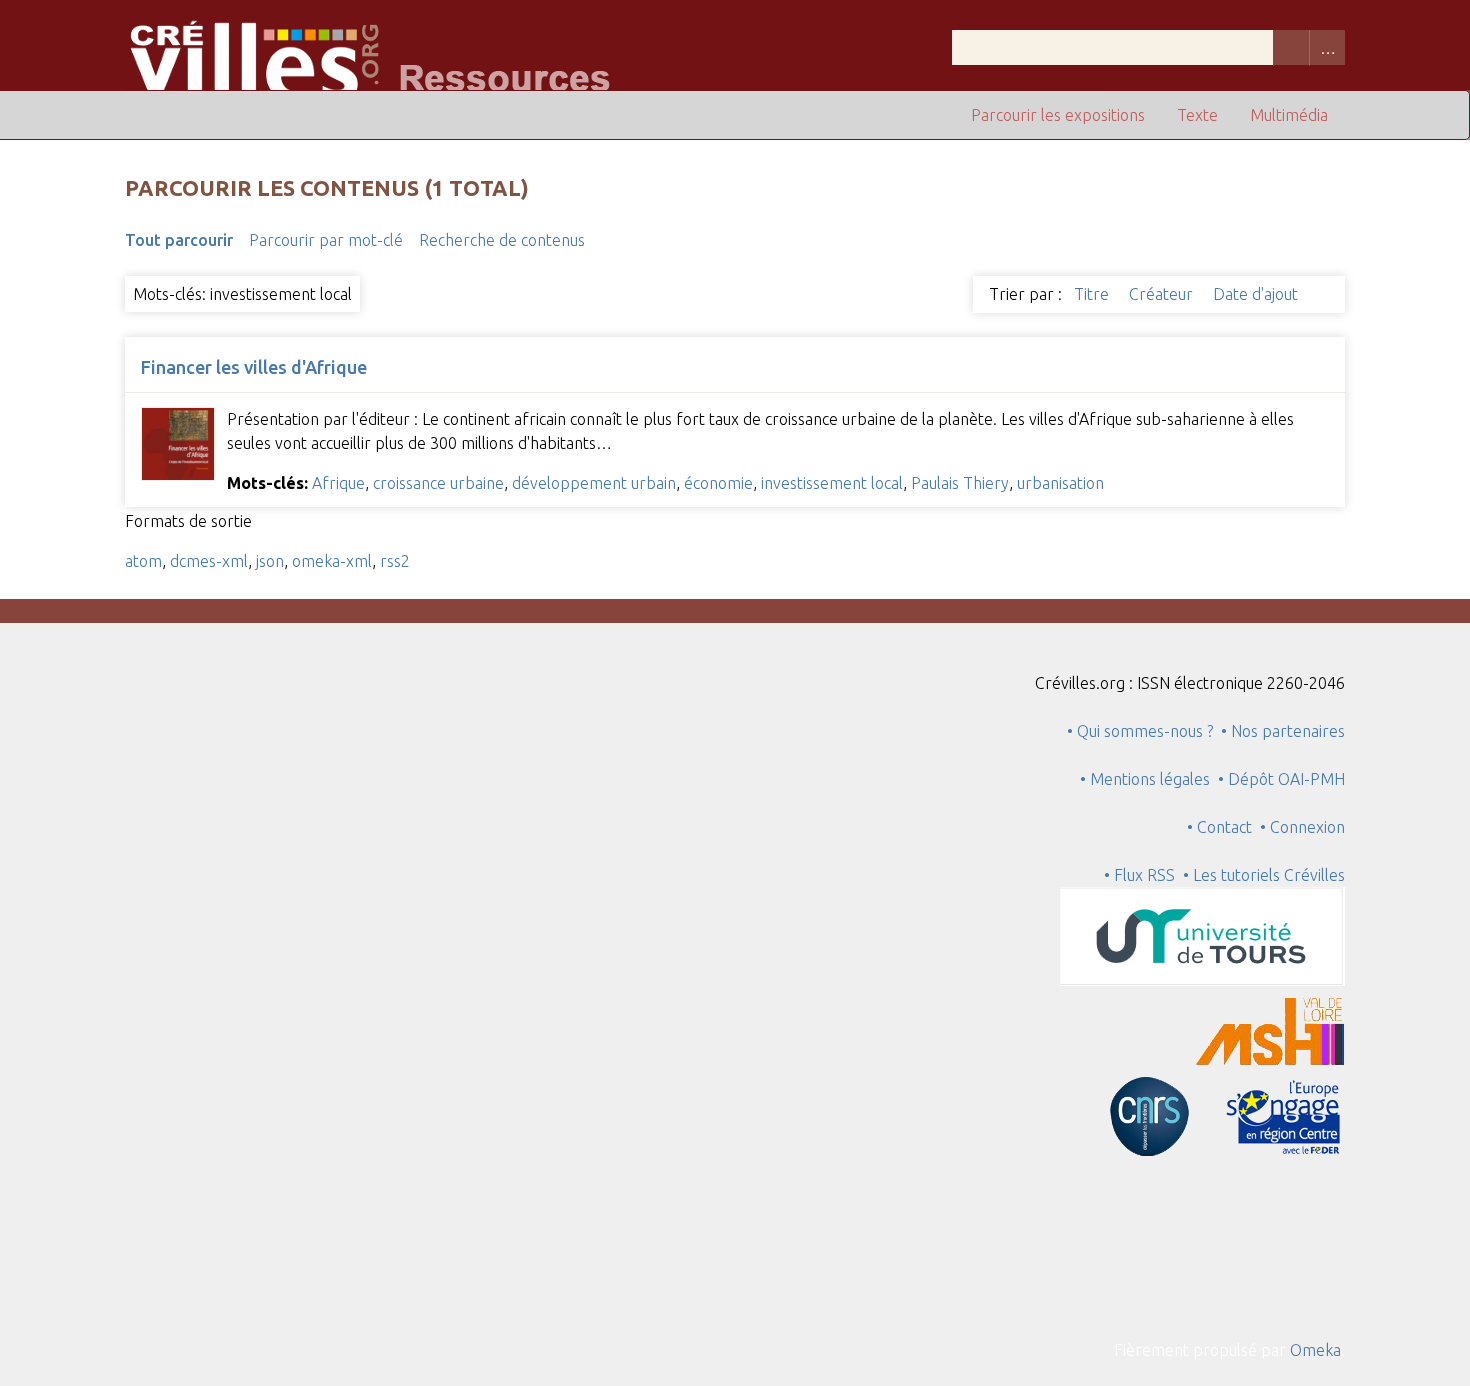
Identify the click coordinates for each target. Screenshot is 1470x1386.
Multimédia (1289, 115)
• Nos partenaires (1283, 731)
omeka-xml (332, 561)
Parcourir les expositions (1058, 115)
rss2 (395, 561)
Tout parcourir (179, 240)
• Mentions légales (1145, 779)
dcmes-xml (209, 561)
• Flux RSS (1139, 875)
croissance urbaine (438, 483)
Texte (1197, 115)
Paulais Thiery (960, 483)
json (270, 561)
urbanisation (1060, 483)
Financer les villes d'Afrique (254, 367)
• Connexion (1302, 827)
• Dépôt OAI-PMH (1281, 779)
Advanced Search (1327, 47)
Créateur (1163, 294)
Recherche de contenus (502, 240)
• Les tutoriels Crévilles (1264, 875)
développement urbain (594, 483)
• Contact (1223, 827)
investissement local (832, 483)
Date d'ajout (1257, 294)
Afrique (338, 483)
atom (143, 561)
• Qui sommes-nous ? (1140, 731)
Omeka (1315, 1350)
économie (718, 483)
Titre (1093, 294)
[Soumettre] (1291, 47)
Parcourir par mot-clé (326, 240)
